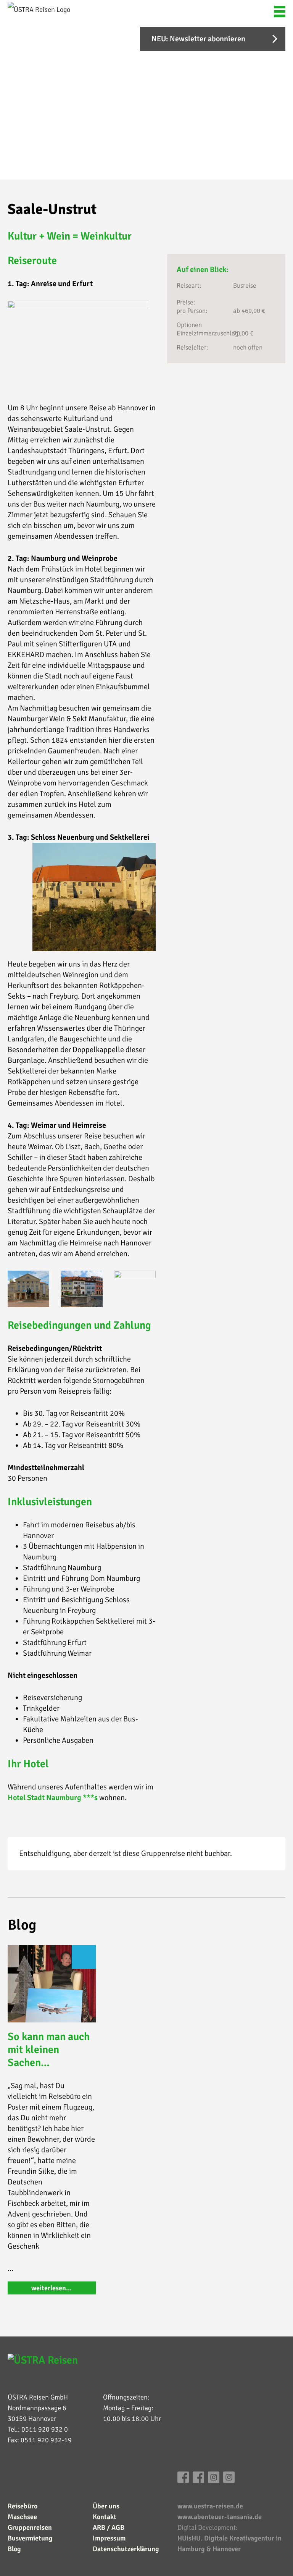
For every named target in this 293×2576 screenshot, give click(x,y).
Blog (14, 2549)
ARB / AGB (109, 2527)
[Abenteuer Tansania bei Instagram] (229, 2481)
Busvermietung (30, 2538)
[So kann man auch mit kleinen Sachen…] (52, 1984)
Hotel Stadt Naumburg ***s (53, 1798)
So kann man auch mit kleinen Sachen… (49, 2050)
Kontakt (105, 2517)
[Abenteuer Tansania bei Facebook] (198, 2481)
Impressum (109, 2538)
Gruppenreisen (30, 2527)
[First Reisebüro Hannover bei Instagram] (214, 2481)
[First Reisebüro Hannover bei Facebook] (183, 2481)
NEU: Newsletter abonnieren (198, 39)
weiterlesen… (52, 2288)
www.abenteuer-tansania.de (220, 2517)
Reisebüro (23, 2506)
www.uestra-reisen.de (210, 2506)
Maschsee (22, 2517)
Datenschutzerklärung (126, 2549)
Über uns (106, 2506)
